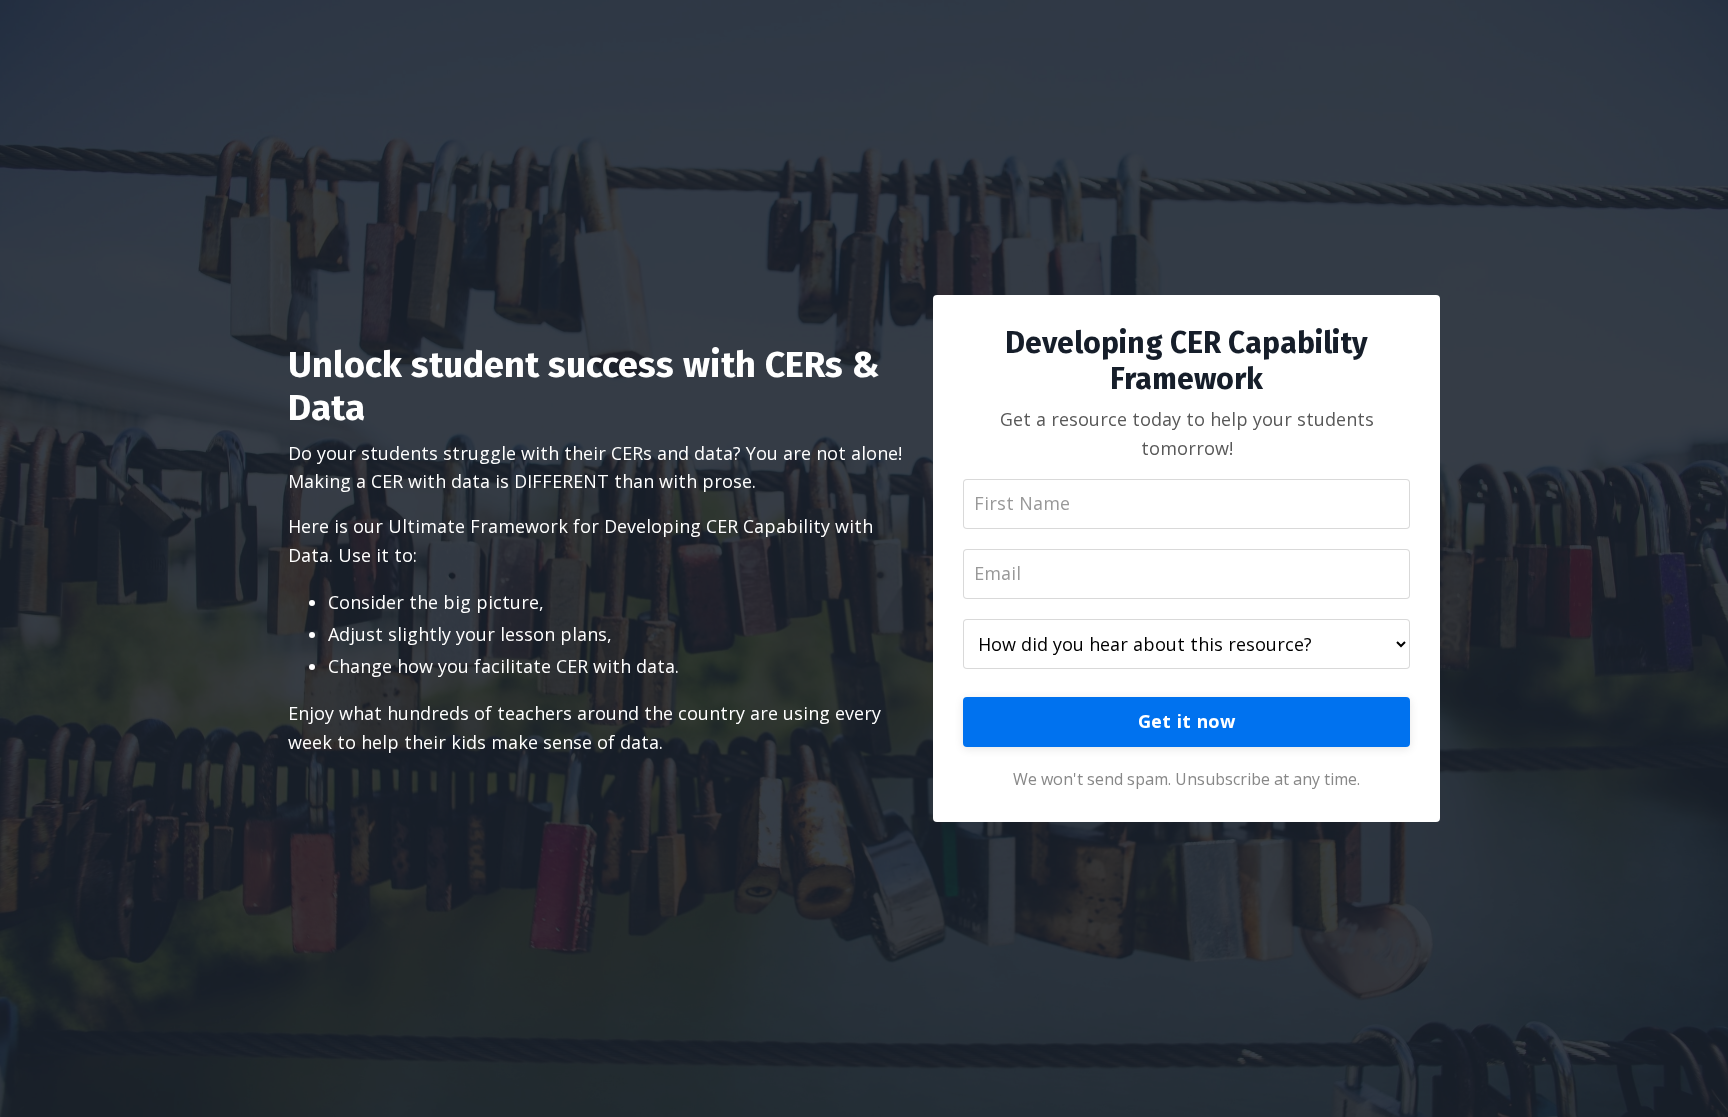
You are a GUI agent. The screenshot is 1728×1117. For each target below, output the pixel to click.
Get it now (1187, 721)
